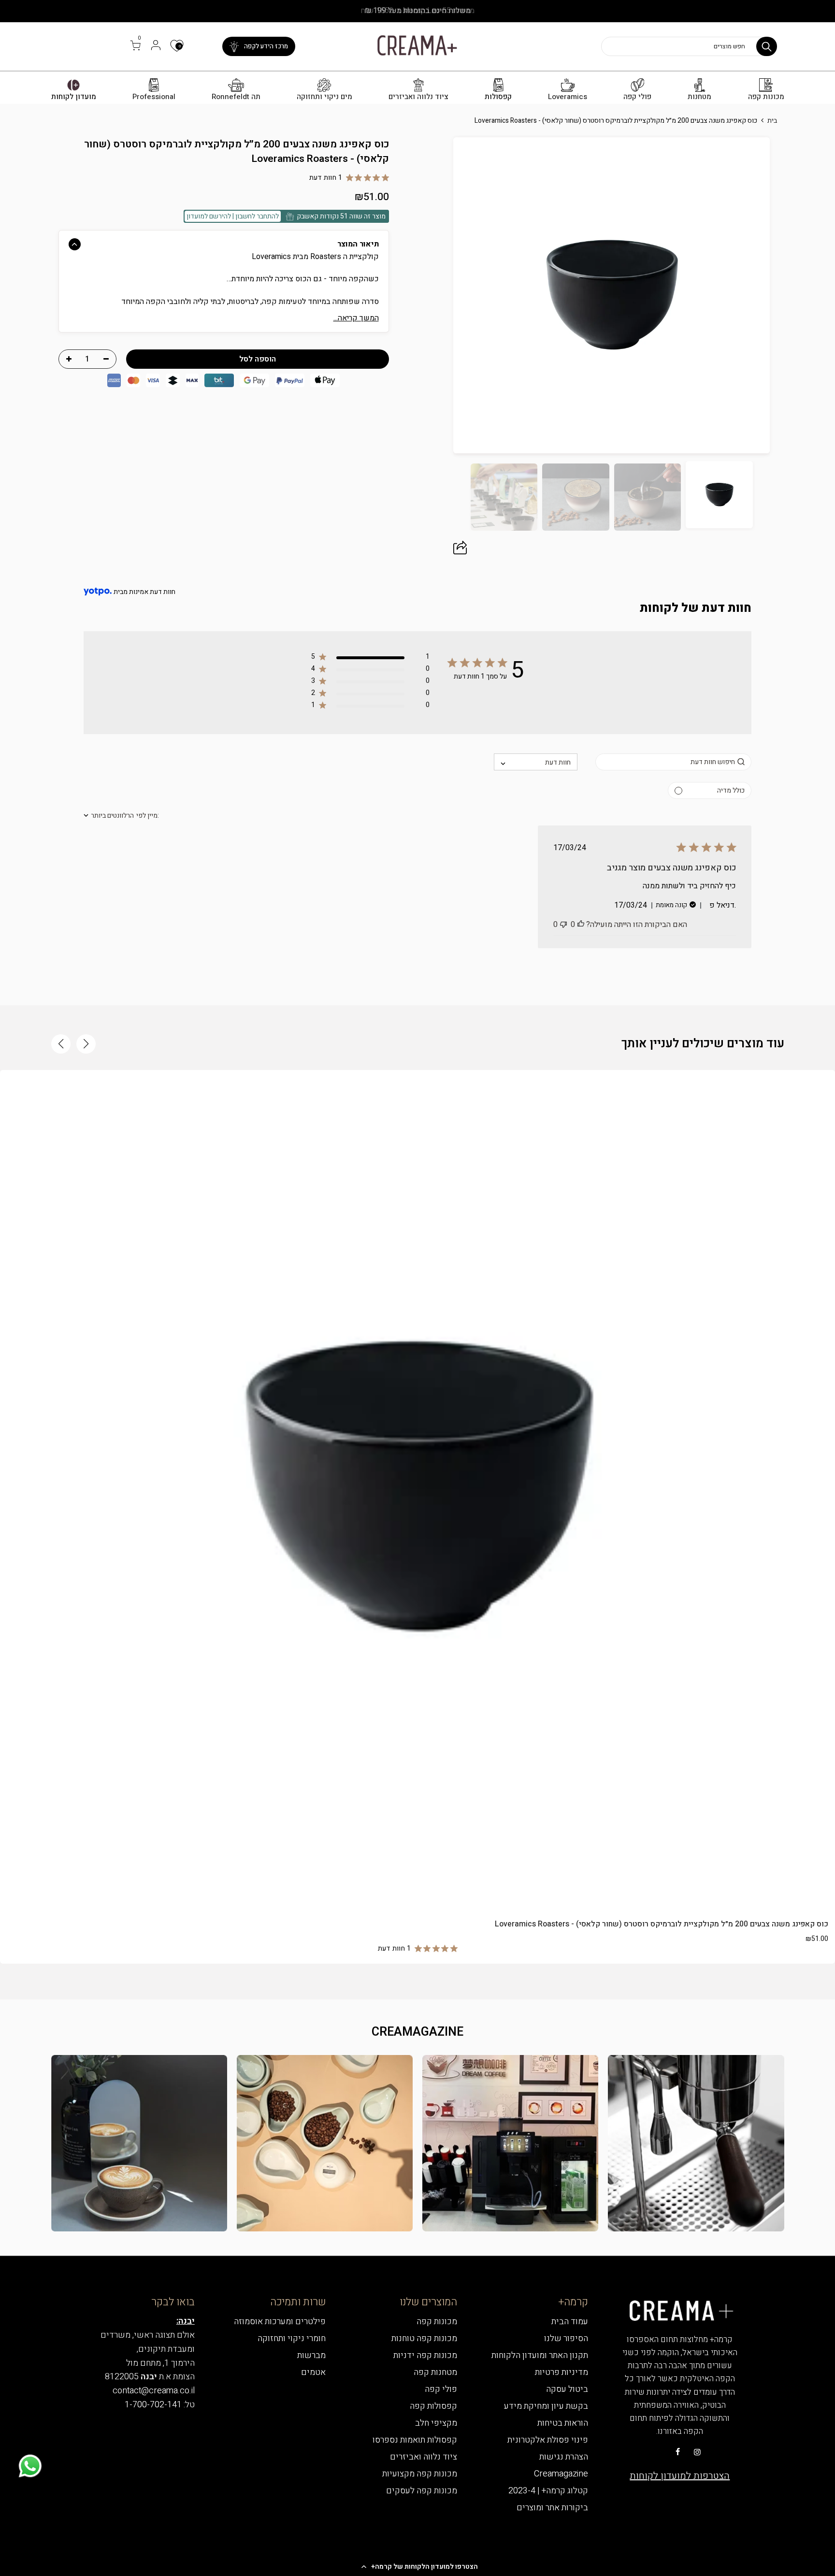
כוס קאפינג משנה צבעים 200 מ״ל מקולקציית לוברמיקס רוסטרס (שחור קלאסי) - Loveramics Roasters (662, 1924)
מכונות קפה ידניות (425, 2355)
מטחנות (699, 97)
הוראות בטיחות (563, 2423)
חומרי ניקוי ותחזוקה (292, 2338)
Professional (154, 97)
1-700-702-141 (153, 2405)
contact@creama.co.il (154, 2391)
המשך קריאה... (356, 318)
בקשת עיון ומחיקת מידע (546, 2406)
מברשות (311, 2355)
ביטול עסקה (567, 2389)
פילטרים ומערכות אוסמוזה (280, 2322)
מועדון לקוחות (74, 97)
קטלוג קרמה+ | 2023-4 (548, 2491)
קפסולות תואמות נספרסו (415, 2440)
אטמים (313, 2372)
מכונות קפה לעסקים (422, 2491)
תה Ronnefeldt (236, 97)
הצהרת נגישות (564, 2457)
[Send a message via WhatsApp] (30, 2466)
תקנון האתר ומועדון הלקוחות (540, 2355)
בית (772, 121)
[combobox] (536, 762)
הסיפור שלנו (566, 2338)
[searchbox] (673, 762)
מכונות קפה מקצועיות (420, 2474)
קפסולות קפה (433, 2406)
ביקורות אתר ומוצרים (552, 2508)
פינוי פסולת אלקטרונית (548, 2440)
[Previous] (791, 295)
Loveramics (568, 97)
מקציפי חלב (436, 2423)
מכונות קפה (766, 97)
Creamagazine (561, 2474)
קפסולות (498, 97)
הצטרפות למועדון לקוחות (680, 2476)
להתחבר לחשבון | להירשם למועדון (233, 216)
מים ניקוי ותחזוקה (324, 97)
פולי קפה (637, 97)
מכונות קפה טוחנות (424, 2338)
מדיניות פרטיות (561, 2372)
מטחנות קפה (435, 2372)
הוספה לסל (417, 1890)
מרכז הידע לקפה (266, 46)
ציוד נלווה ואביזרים (418, 97)
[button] (417, 2566)
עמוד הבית (570, 2322)
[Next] (432, 295)
